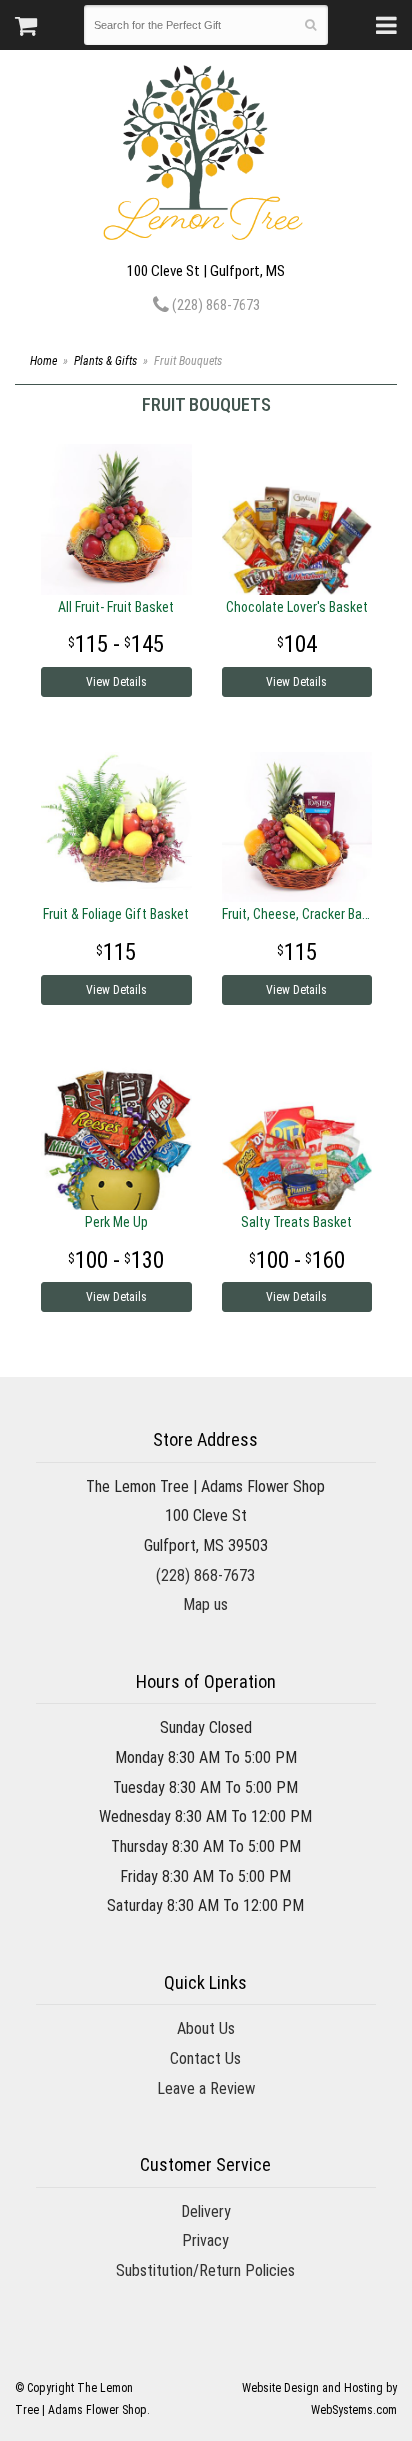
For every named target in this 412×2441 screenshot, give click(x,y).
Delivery (206, 2211)
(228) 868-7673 (214, 305)
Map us (205, 1604)
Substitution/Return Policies (205, 2270)
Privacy (205, 2240)
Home (43, 361)
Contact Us (205, 2058)
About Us (206, 2028)
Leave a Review (206, 2088)
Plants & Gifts (105, 361)
